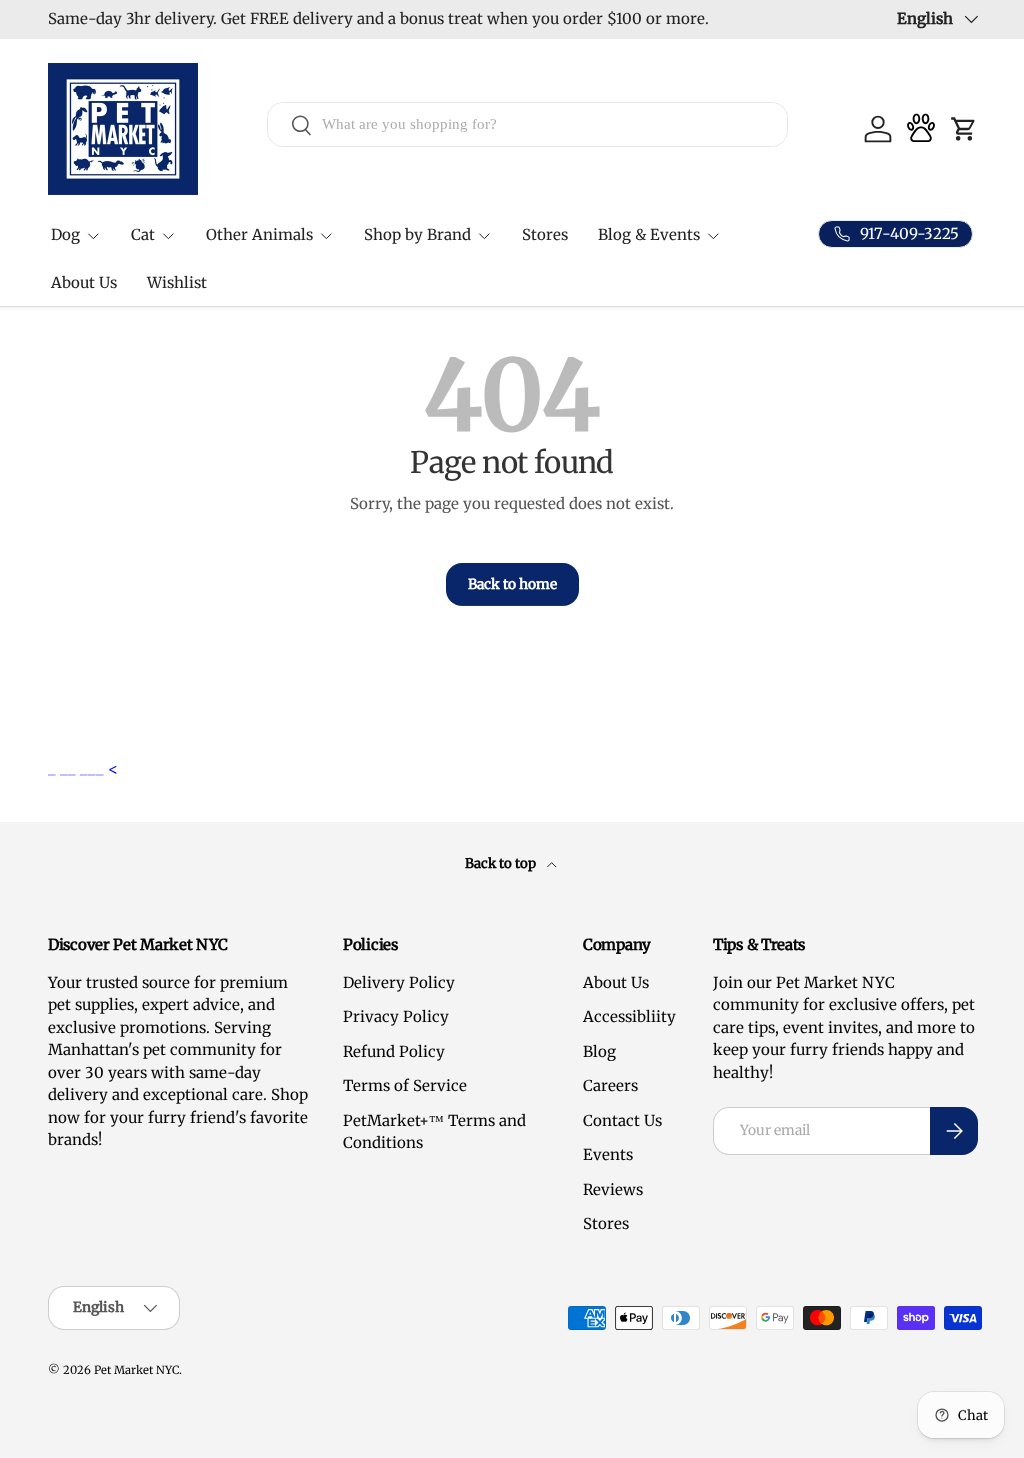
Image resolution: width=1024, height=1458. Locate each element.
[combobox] (527, 124)
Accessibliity (629, 1016)
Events (608, 1154)
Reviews (613, 1189)
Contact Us (622, 1120)
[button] (964, 129)
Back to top (502, 863)
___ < (99, 768)
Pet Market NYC (136, 1370)
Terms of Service (405, 1085)
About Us (84, 282)
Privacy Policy (396, 1016)
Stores (545, 234)
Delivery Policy (399, 982)
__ (70, 768)
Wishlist (177, 282)
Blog (599, 1051)
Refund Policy (394, 1051)
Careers (610, 1085)
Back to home (512, 584)
